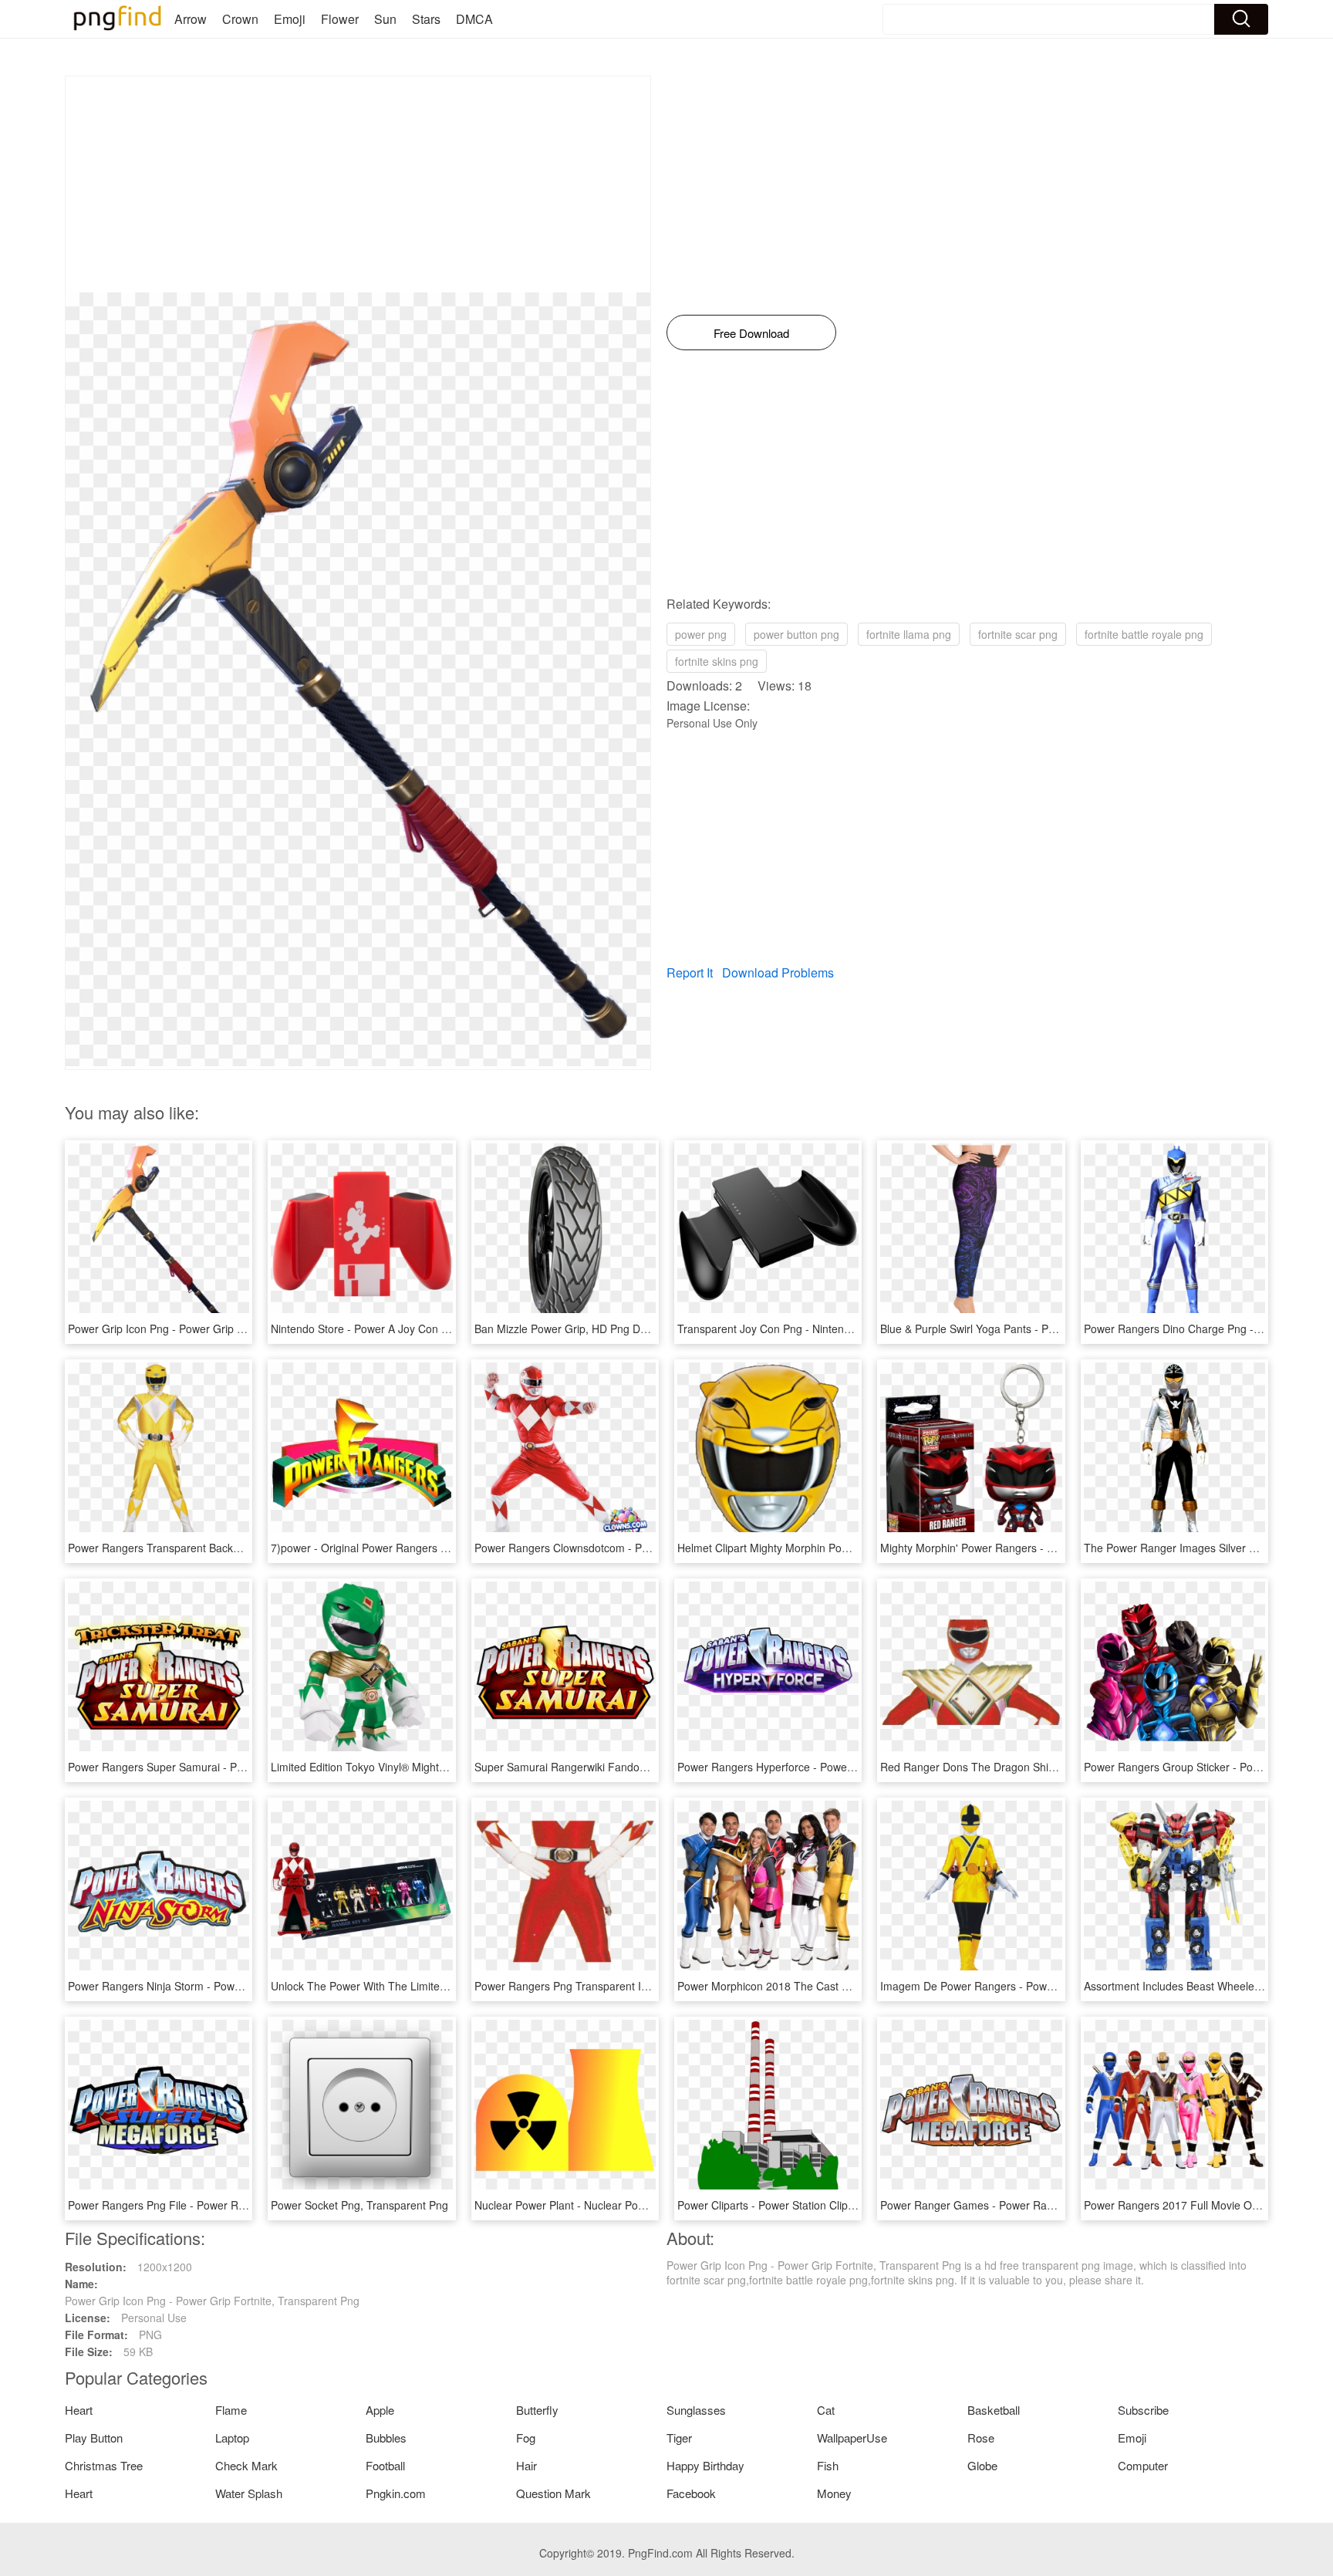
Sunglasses (696, 2410)
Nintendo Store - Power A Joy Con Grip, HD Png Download (414, 1329)
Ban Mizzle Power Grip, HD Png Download (578, 1329)
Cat (826, 2410)
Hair (526, 2465)
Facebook (691, 2493)
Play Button (94, 2438)
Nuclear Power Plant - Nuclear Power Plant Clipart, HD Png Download (644, 2205)
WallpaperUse (852, 2438)
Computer (1143, 2465)
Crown (240, 19)
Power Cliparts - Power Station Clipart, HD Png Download (817, 2205)
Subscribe (1143, 2410)
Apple (380, 2410)
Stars (426, 19)
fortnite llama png (909, 634)
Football (385, 2465)
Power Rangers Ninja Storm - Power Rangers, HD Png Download (226, 1986)
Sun (385, 19)
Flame (231, 2410)
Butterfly (537, 2410)
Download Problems (778, 972)
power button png (796, 634)
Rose (981, 2438)
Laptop (232, 2438)
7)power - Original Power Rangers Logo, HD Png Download (416, 1548)
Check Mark (246, 2465)
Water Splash (249, 2493)
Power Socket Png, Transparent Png (359, 2205)
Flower (340, 19)
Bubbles (386, 2438)
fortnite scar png (1018, 634)
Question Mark (553, 2493)
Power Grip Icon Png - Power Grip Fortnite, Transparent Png (215, 1329)
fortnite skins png (717, 661)
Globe (982, 2465)
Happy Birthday (705, 2465)
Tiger (679, 2438)
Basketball (994, 2410)
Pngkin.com (396, 2493)
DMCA (474, 19)
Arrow (191, 19)
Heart (79, 2410)
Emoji (290, 19)
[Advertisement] (358, 184)
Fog (526, 2438)
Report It (690, 972)
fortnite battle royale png (1144, 634)
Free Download (751, 333)
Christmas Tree (104, 2465)
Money (834, 2493)
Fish (828, 2465)
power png (701, 634)
